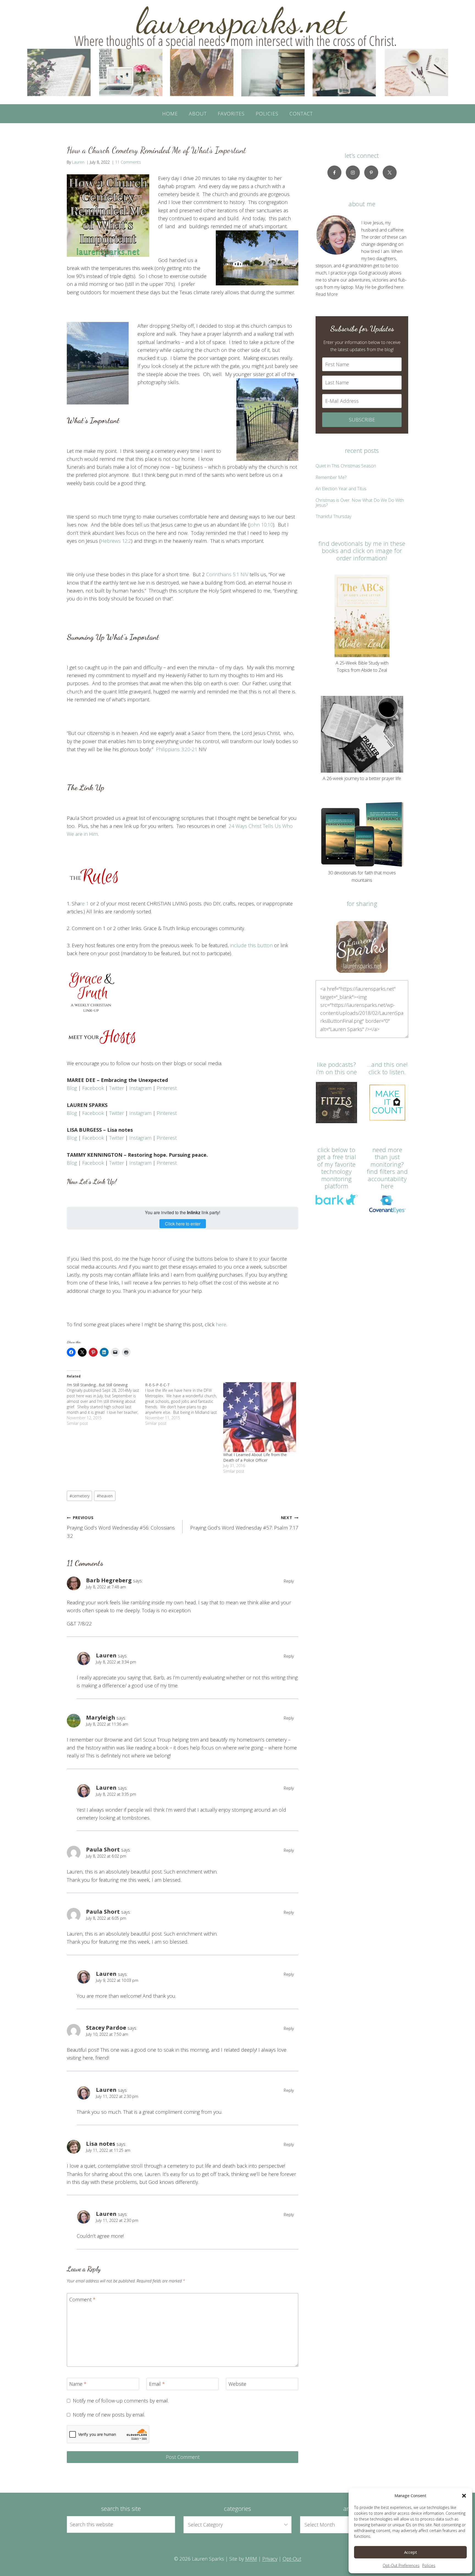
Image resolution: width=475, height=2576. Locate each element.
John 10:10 (261, 525)
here (221, 1324)
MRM (251, 2559)
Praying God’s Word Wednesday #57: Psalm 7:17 (244, 1523)
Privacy (270, 2559)
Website (237, 2384)
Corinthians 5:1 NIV (227, 574)
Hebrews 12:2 (116, 541)
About (198, 114)
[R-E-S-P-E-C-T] (184, 1404)
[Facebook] (334, 173)
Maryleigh (101, 1717)
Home (170, 114)
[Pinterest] (371, 173)
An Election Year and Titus (341, 489)
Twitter (117, 1088)
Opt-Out (292, 2559)
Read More (327, 294)
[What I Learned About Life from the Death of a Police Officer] (260, 1417)
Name (78, 2384)
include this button (251, 945)
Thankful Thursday (333, 516)
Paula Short (103, 1849)
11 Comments (128, 162)
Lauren (78, 162)
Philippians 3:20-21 (177, 749)
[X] (390, 173)
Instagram (140, 1088)
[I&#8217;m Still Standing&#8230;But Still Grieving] (106, 1404)
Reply (289, 1581)
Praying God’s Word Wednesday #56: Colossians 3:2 (121, 1527)
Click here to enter (183, 1224)
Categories (237, 2508)
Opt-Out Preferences (401, 2565)
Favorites (231, 114)
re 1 (84, 903)
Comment (82, 2300)
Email (157, 2384)
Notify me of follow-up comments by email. (121, 2401)
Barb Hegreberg (109, 1580)
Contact (301, 114)
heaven (105, 1496)
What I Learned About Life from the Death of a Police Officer (255, 1457)
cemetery (80, 1496)
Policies (429, 2565)
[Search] (165, 2524)
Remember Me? (331, 477)
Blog (72, 1088)
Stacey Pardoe (106, 2027)
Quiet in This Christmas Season (346, 466)
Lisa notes (101, 2144)
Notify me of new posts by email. (109, 2415)
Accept (411, 2552)
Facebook (93, 1088)
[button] (464, 2496)
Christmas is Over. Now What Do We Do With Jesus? (360, 503)
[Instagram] (353, 173)
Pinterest (167, 1088)
